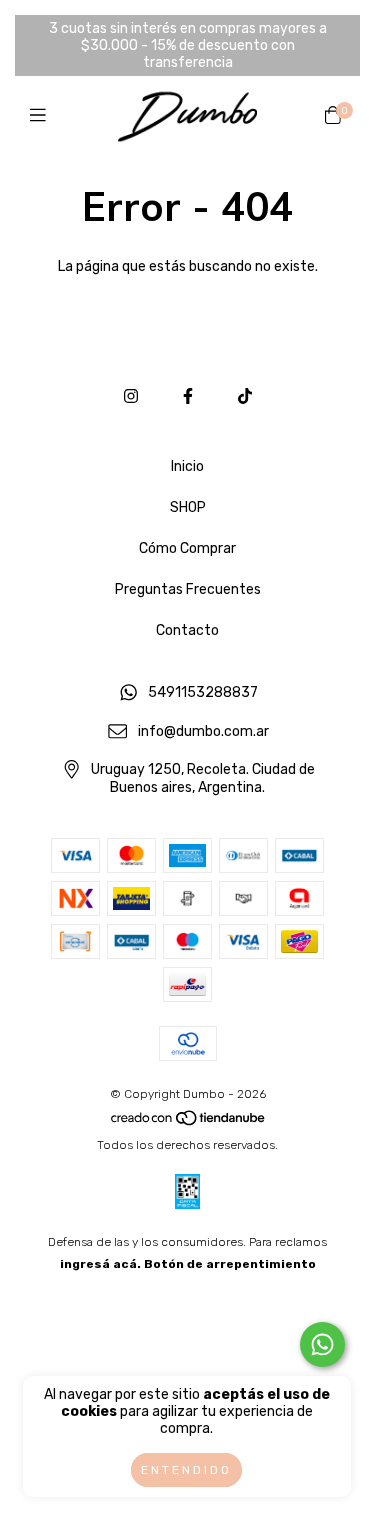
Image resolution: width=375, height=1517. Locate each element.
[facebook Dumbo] (188, 396)
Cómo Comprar (187, 548)
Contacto (187, 630)
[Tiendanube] (189, 1123)
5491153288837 (203, 692)
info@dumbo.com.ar (203, 731)
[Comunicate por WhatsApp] (322, 1344)
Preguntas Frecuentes (188, 589)
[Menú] (42, 116)
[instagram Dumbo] (131, 396)
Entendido (186, 1470)
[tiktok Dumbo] (245, 396)
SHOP (188, 507)
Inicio (187, 466)
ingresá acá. (100, 1264)
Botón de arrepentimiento (230, 1264)
